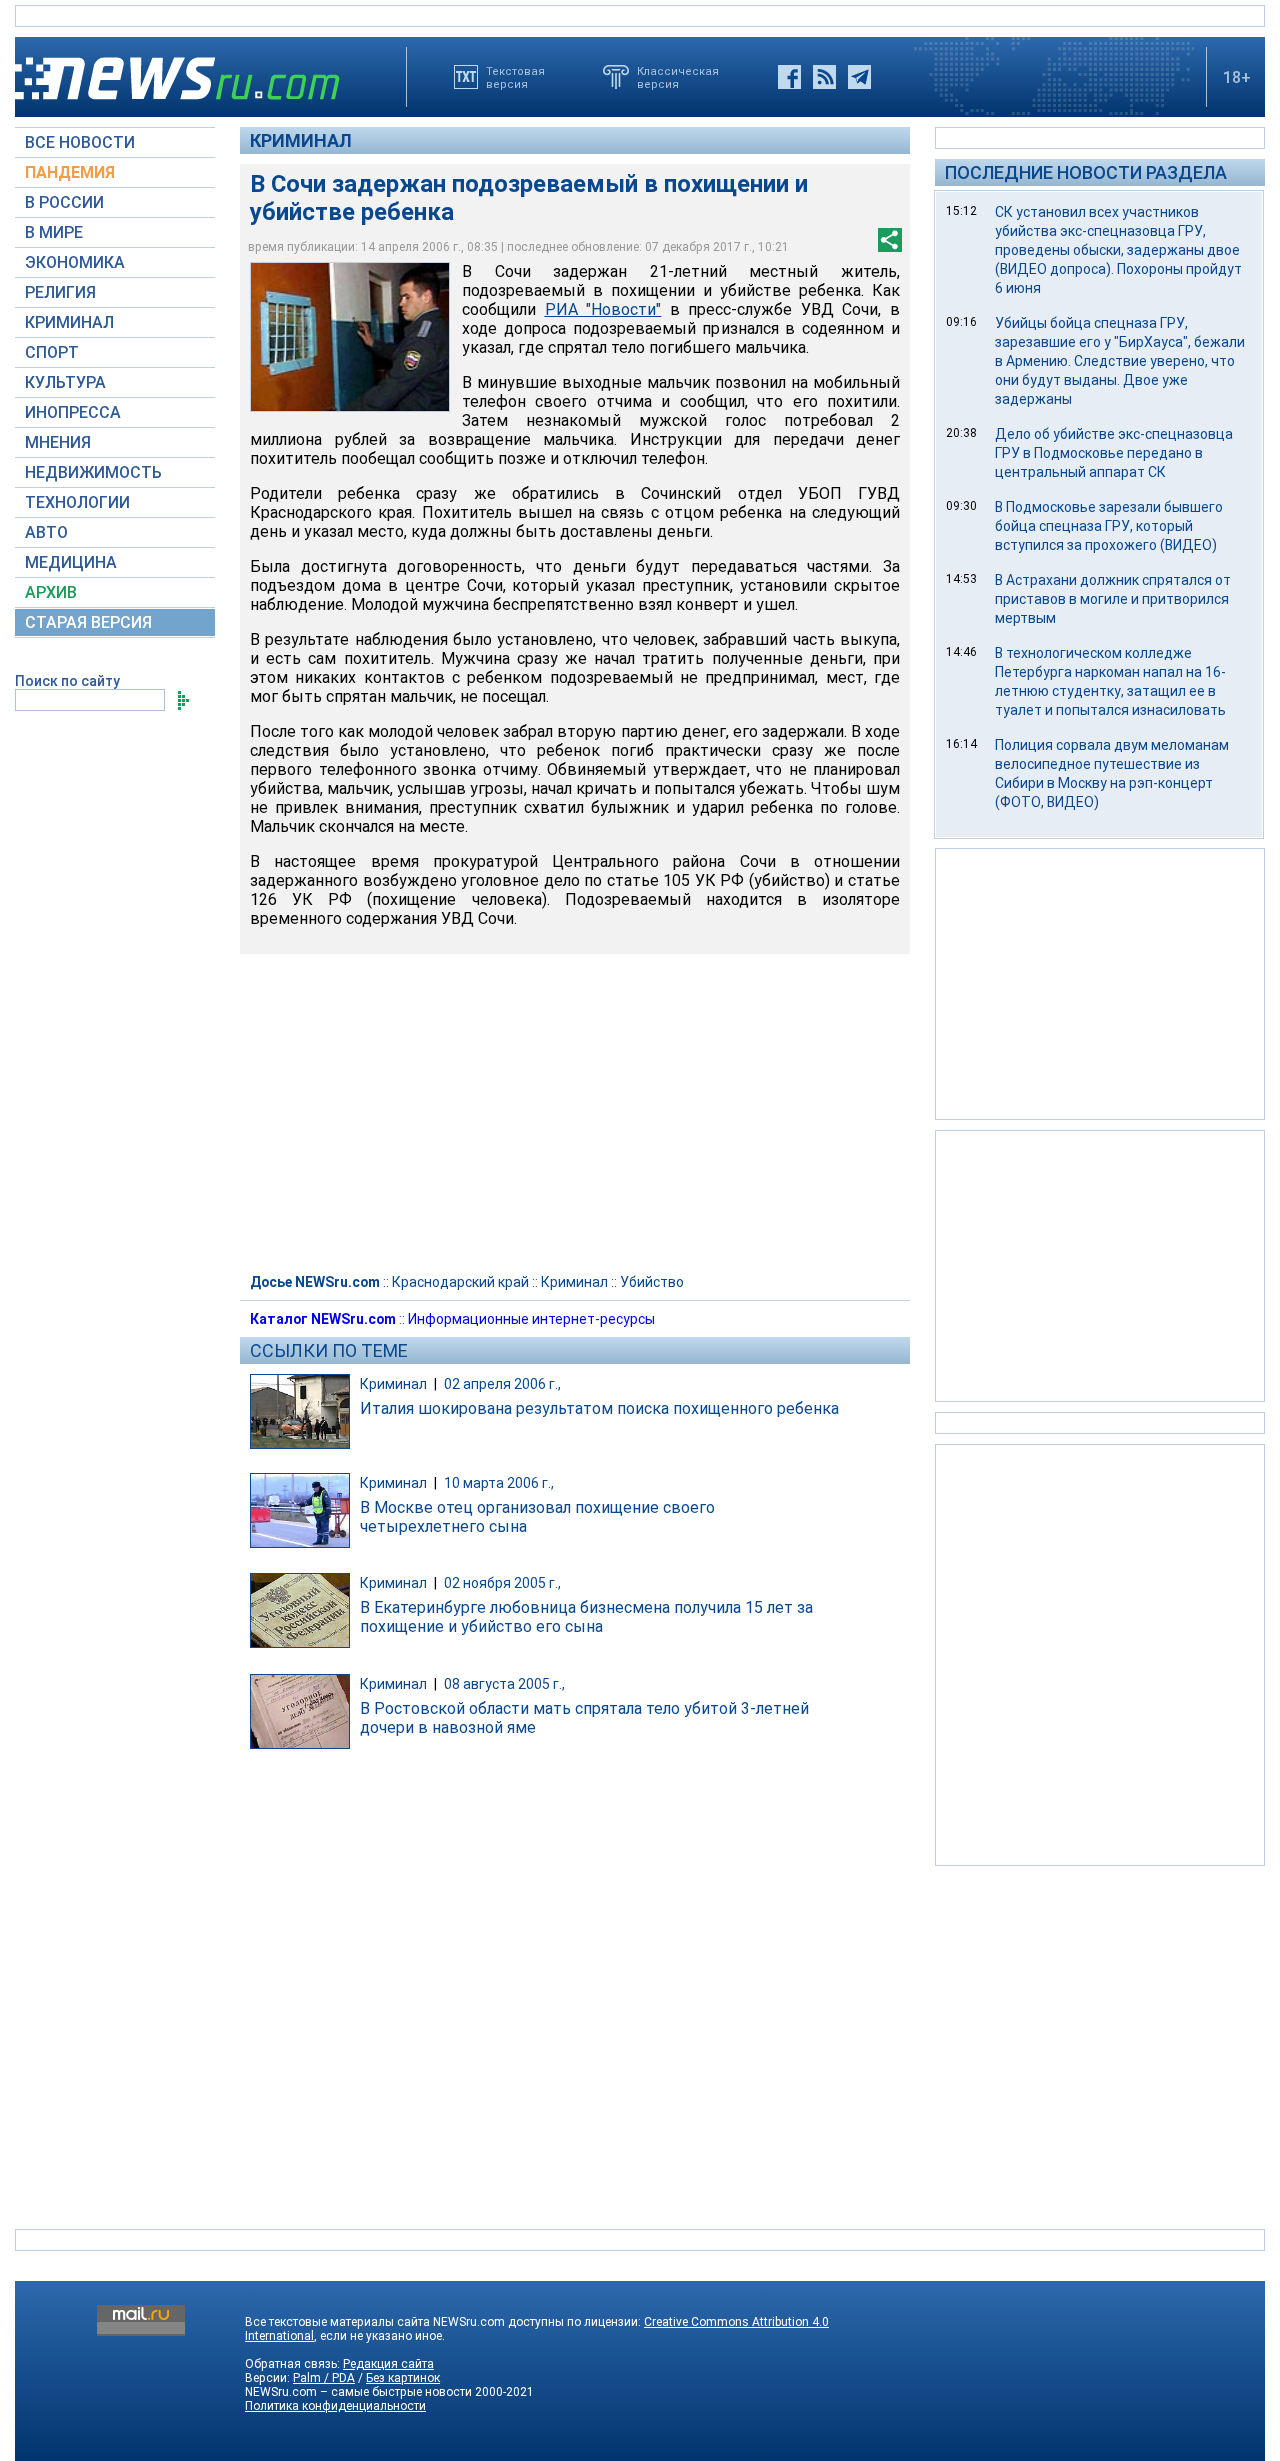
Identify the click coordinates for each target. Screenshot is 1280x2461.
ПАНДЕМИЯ (70, 172)
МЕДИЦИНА (71, 562)
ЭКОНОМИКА (75, 262)
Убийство (652, 1282)
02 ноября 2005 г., (502, 1583)
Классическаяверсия (678, 77)
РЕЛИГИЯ (60, 292)
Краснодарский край (460, 1282)
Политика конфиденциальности (335, 2406)
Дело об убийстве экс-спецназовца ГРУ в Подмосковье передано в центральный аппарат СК (1114, 453)
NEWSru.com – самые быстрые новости (358, 2392)
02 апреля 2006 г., (502, 1384)
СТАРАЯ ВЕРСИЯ (88, 622)
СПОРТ (52, 352)
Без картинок (403, 2378)
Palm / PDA (324, 2378)
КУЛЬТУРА (65, 382)
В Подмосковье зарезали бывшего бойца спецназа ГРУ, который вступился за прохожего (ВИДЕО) (1109, 526)
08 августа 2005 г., (504, 1684)
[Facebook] (789, 77)
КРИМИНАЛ (69, 322)
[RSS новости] (824, 77)
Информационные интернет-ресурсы (531, 1319)
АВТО (46, 532)
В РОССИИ (64, 202)
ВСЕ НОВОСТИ (80, 142)
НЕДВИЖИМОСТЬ (93, 472)
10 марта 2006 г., (499, 1483)
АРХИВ (51, 592)
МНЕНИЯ (58, 442)
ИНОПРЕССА (73, 412)
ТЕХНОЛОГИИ (77, 502)
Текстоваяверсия (515, 77)
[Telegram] (859, 77)
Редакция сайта (388, 2364)
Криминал (301, 140)
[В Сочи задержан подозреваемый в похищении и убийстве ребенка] (350, 337)
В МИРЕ (54, 232)
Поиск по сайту (67, 681)
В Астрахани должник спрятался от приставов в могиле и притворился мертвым (1113, 599)
